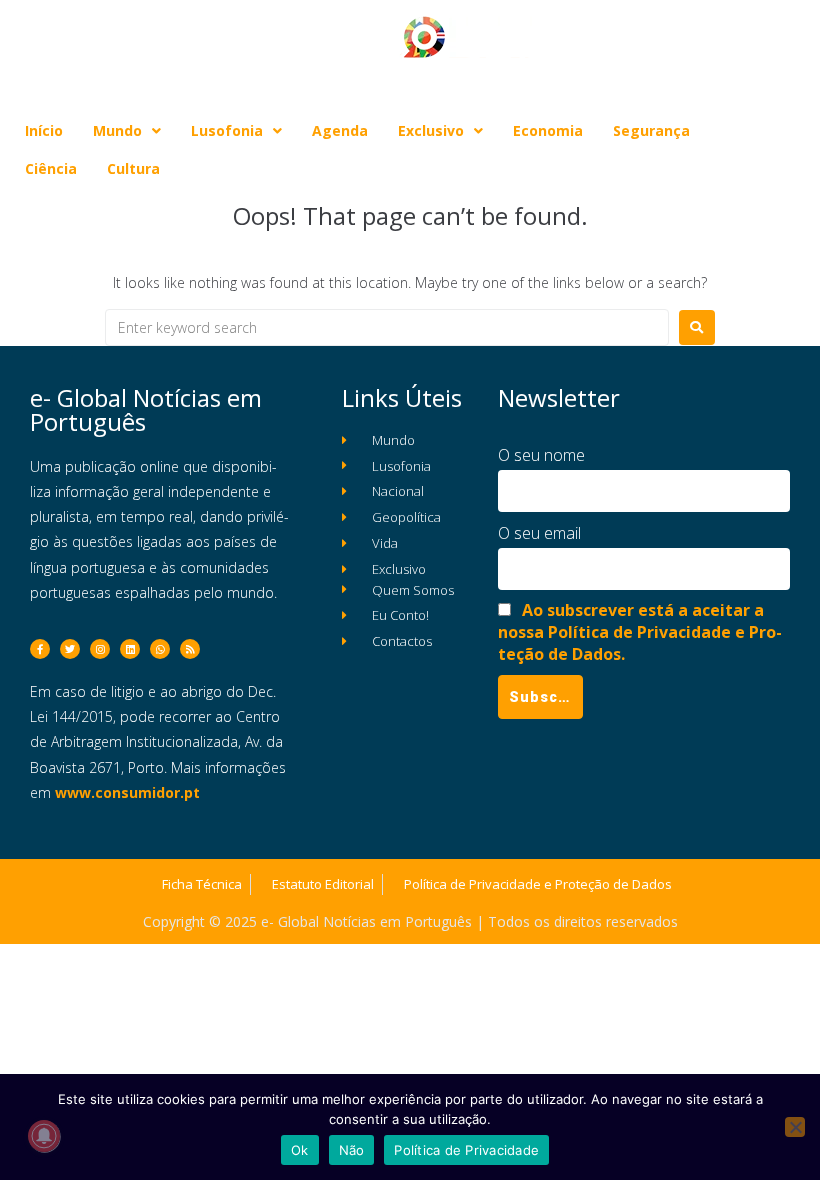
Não (352, 1150)
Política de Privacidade (466, 1150)
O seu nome (541, 455)
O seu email (539, 533)
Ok (300, 1150)
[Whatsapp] (160, 649)
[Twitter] (70, 649)
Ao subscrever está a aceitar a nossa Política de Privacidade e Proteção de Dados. (640, 632)
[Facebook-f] (40, 649)
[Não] (795, 1127)
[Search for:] (387, 327)
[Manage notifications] (44, 1136)
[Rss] (190, 649)
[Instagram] (100, 649)
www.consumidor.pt (127, 792)
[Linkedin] (130, 649)
